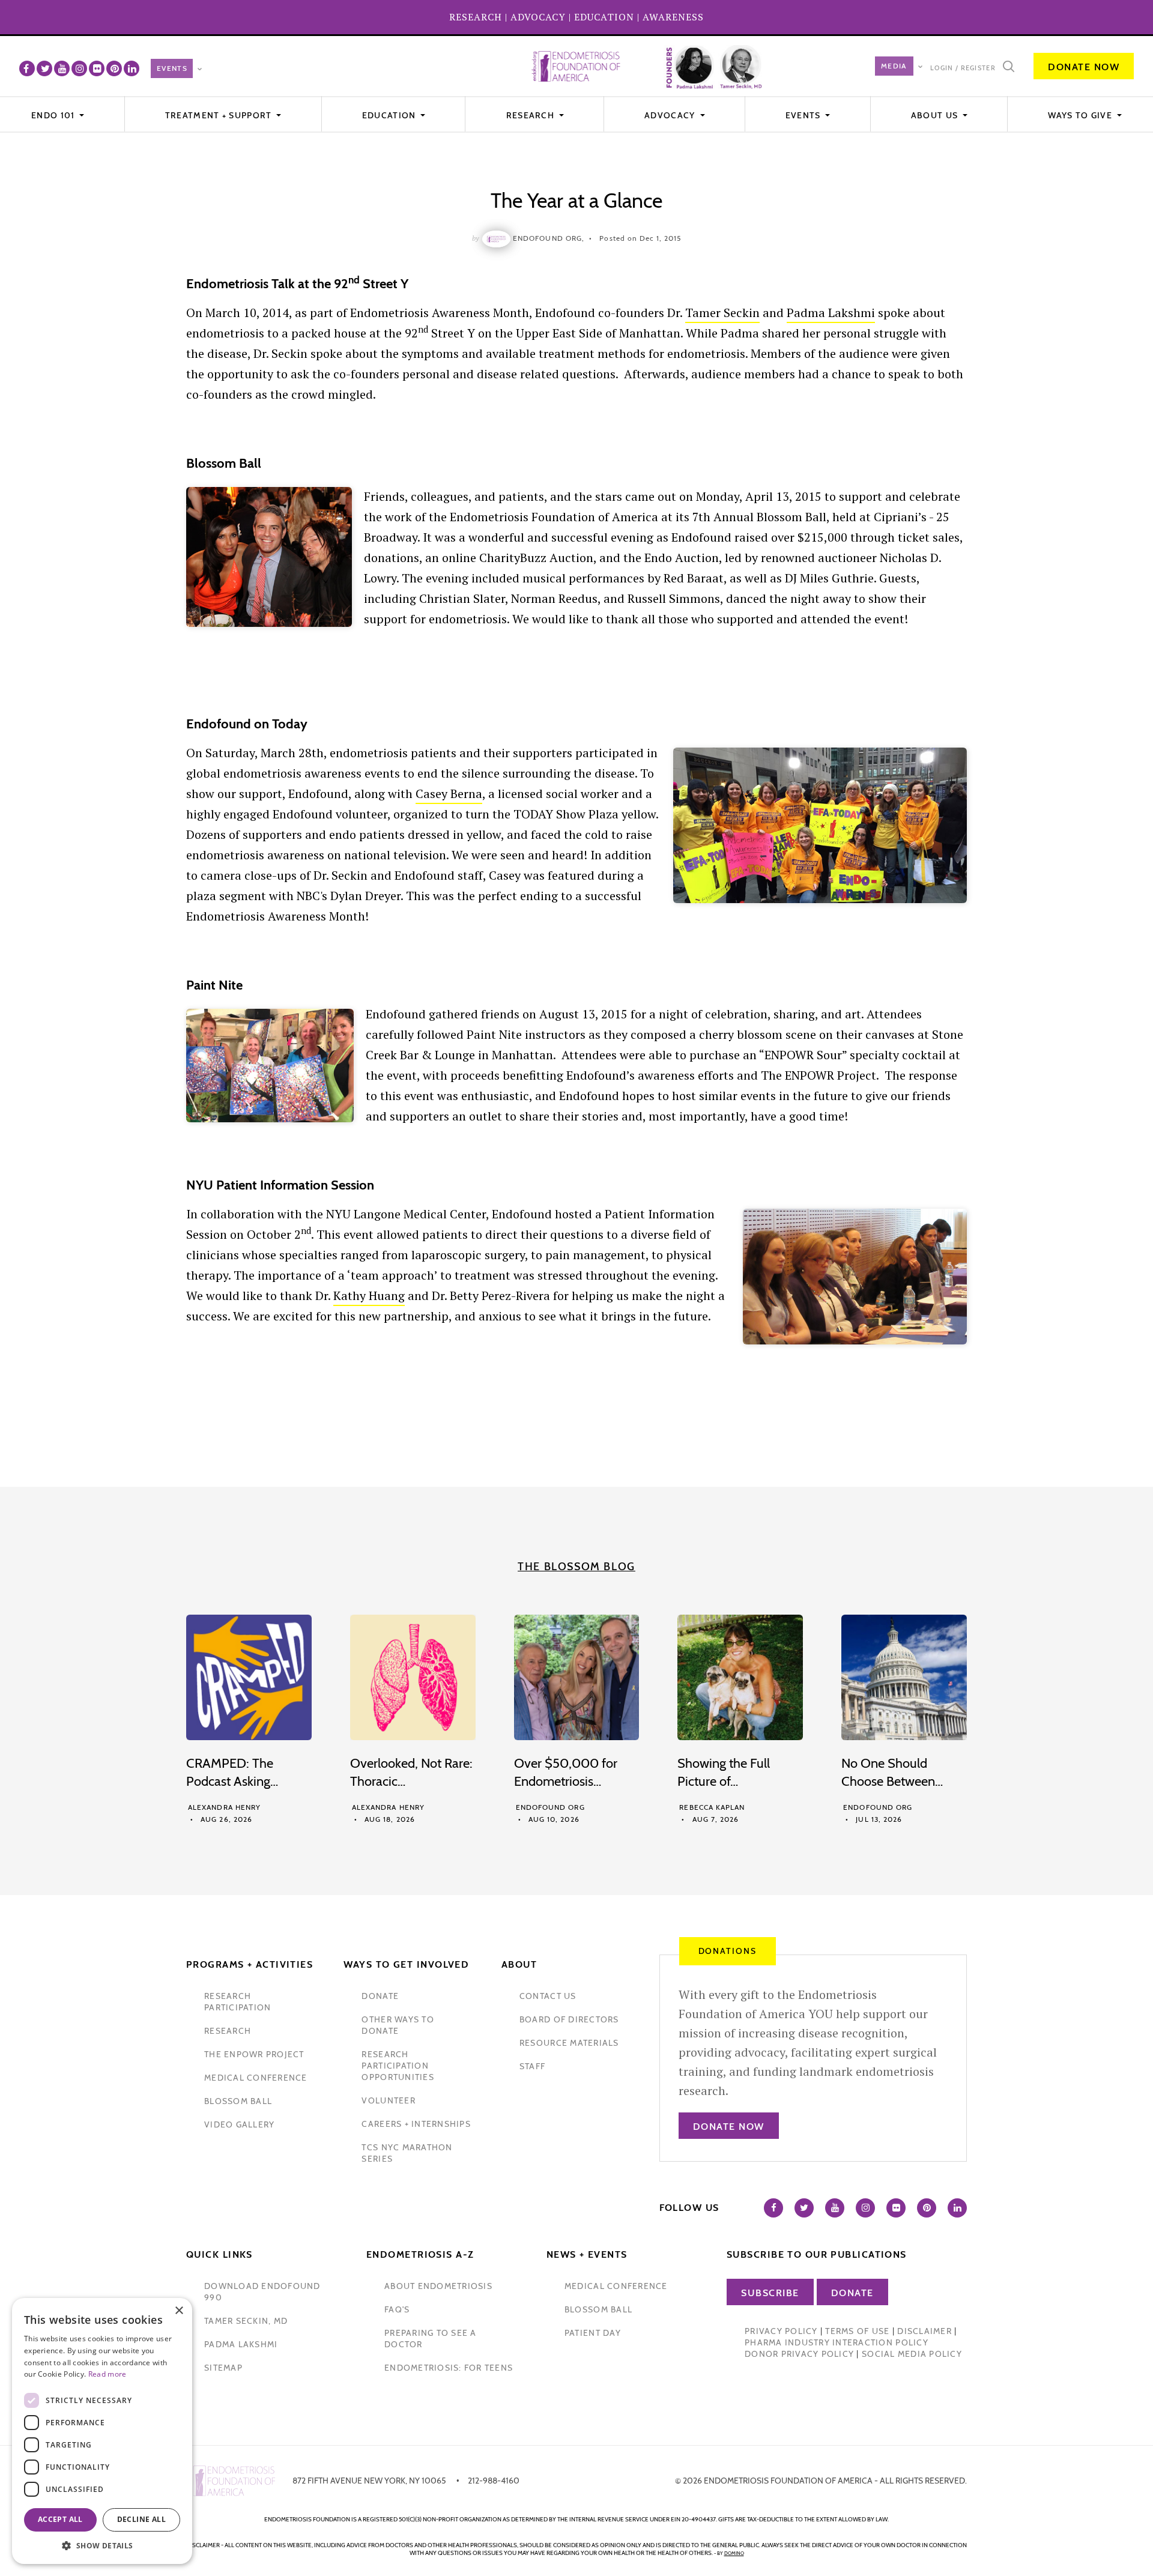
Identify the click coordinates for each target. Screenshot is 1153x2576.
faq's (397, 2309)
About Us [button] (936, 115)
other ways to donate (398, 2025)
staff (532, 2066)
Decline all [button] (141, 2519)
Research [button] (532, 115)
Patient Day (593, 2333)
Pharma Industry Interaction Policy (837, 2342)
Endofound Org (550, 1807)
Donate (852, 2293)
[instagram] (79, 68)
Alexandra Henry (224, 1807)
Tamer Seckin (722, 313)
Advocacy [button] (671, 115)
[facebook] (27, 68)
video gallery (239, 2124)
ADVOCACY (538, 17)
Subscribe (770, 2293)
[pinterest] (114, 68)
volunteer (388, 2100)
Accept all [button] (60, 2519)
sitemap (223, 2368)
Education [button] (390, 115)
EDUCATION (604, 17)
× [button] (179, 2311)
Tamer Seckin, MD (246, 2321)
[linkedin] (132, 68)
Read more (107, 2374)
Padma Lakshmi (831, 313)
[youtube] (62, 68)
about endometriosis (438, 2286)
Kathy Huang (369, 1296)
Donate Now (1084, 67)
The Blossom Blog (576, 1567)
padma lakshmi (241, 2344)
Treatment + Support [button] (220, 115)
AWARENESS (673, 17)
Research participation (238, 2002)
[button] (102, 2546)
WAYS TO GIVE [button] (1081, 115)
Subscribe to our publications (817, 2254)
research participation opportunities (398, 2066)
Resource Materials (569, 2043)
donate (380, 1996)
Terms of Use (857, 2331)
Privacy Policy (781, 2331)
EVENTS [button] (804, 115)
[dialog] (102, 2431)
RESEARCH (476, 17)
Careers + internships (416, 2124)
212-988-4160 (494, 2481)
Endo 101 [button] (54, 115)
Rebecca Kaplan (712, 1807)
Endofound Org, (549, 238)
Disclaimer (925, 2331)
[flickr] (97, 68)
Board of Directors (569, 2019)
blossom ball (238, 2101)
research (228, 2031)
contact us (548, 1996)
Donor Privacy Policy (799, 2354)
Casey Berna (449, 794)
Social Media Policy (912, 2354)
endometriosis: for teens (449, 2368)
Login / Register (963, 68)
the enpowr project (254, 2054)
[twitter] (44, 68)
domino (734, 2553)
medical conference (256, 2078)
